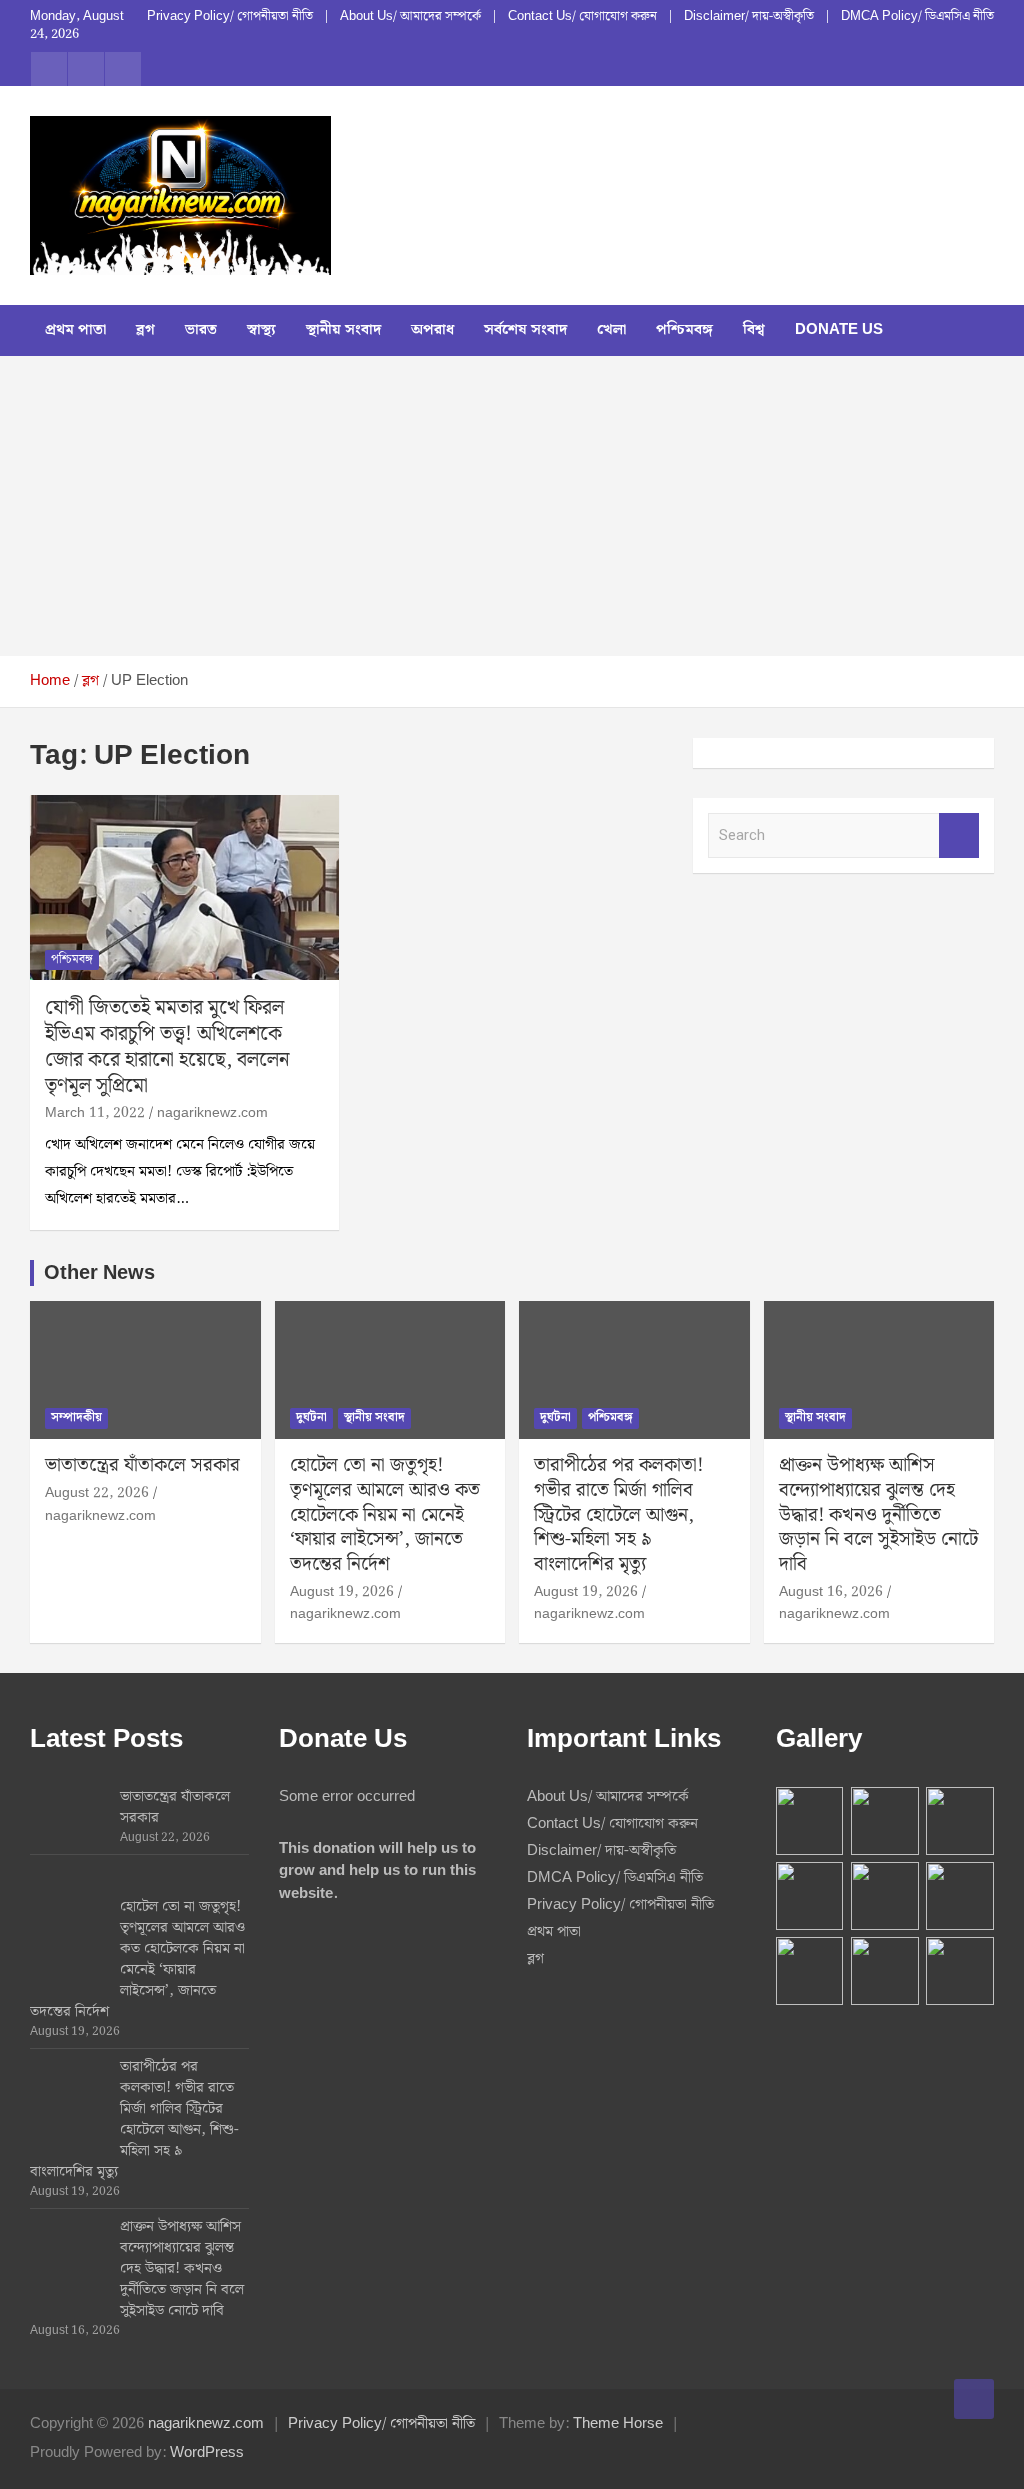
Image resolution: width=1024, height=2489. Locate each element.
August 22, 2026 (97, 1493)
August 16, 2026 (831, 1592)
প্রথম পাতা (75, 330)
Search (959, 835)
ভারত (201, 330)
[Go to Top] (974, 2399)
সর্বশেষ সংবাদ (525, 330)
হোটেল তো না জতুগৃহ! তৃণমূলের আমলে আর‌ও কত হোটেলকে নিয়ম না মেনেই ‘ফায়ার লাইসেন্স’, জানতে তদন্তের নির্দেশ (385, 1515)
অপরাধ (432, 330)
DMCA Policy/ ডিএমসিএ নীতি (917, 17)
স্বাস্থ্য (261, 330)
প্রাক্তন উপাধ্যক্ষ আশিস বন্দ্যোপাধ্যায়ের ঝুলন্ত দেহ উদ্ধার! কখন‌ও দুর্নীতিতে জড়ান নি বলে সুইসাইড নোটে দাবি (878, 1515)
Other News (99, 1273)
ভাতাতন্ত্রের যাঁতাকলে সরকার (142, 1465)
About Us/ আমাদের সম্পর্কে (410, 17)
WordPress (207, 2453)
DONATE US (839, 330)
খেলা (611, 330)
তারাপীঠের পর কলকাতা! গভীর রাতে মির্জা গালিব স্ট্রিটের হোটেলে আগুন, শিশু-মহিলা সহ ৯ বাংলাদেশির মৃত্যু (618, 1515)
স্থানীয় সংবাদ (343, 330)
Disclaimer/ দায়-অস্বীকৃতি (749, 17)
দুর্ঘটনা (311, 1417)
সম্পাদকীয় (76, 1417)
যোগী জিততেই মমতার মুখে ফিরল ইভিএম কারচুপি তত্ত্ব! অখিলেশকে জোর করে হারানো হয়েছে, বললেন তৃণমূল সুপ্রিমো (167, 1047)
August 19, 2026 (342, 1592)
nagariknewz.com (212, 1113)
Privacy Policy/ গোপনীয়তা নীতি (230, 17)
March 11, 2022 (95, 1113)
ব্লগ (145, 330)
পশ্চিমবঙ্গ (684, 330)
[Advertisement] (512, 506)
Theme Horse (618, 2424)
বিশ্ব (754, 330)
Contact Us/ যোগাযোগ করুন (582, 17)
